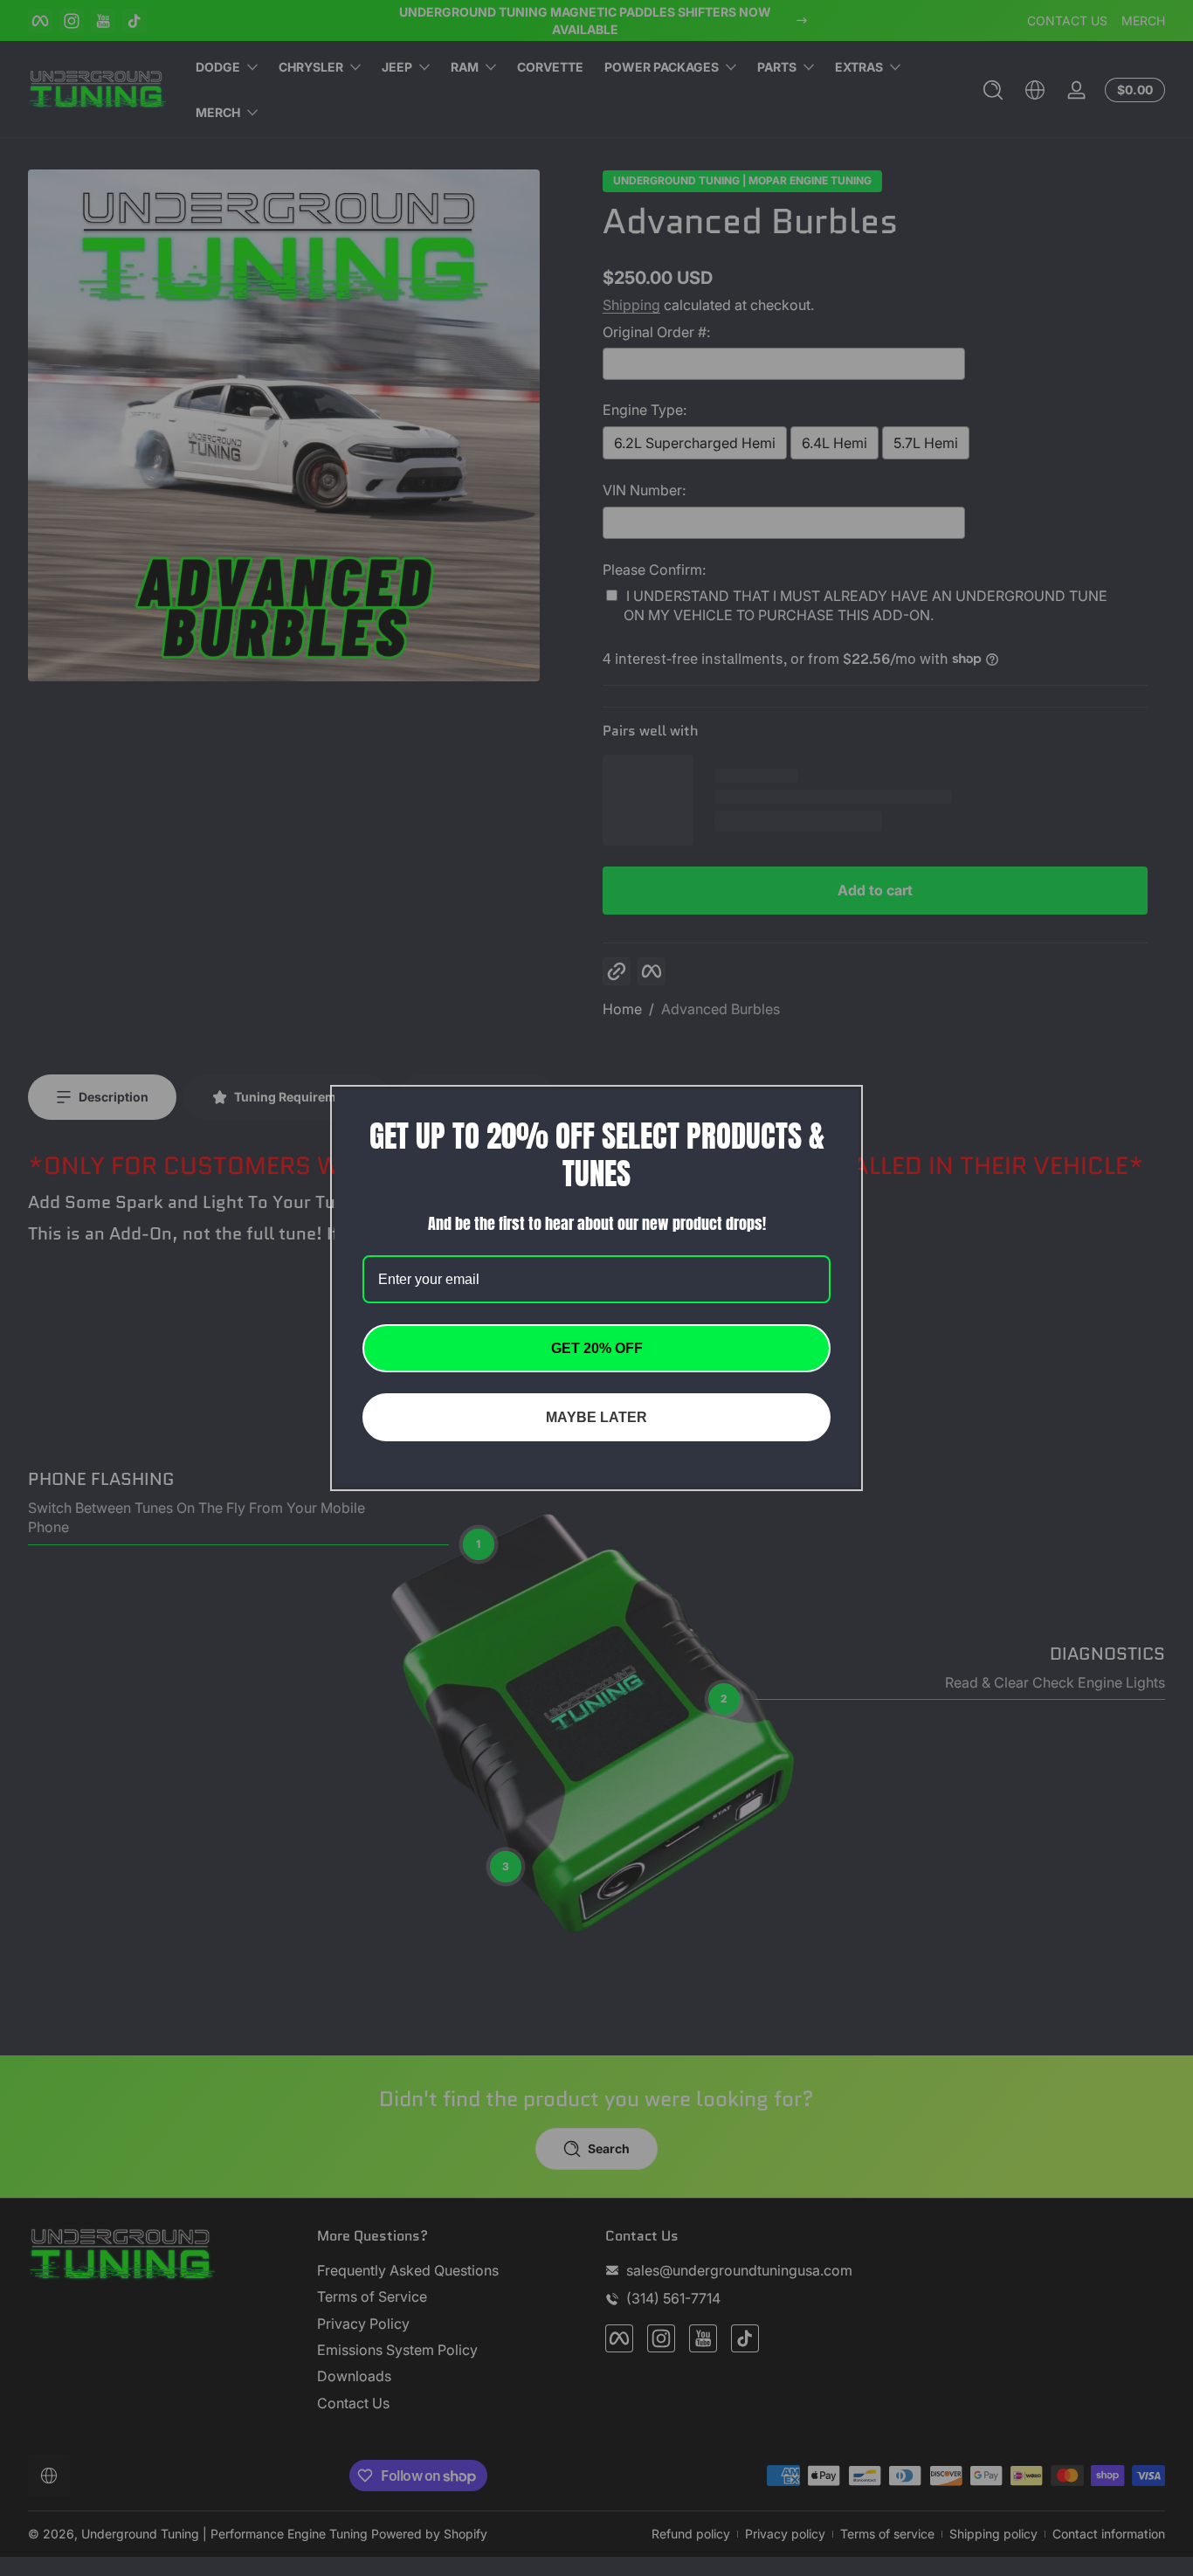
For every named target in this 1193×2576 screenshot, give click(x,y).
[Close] (838, 1110)
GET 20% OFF (597, 1348)
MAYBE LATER (596, 1417)
